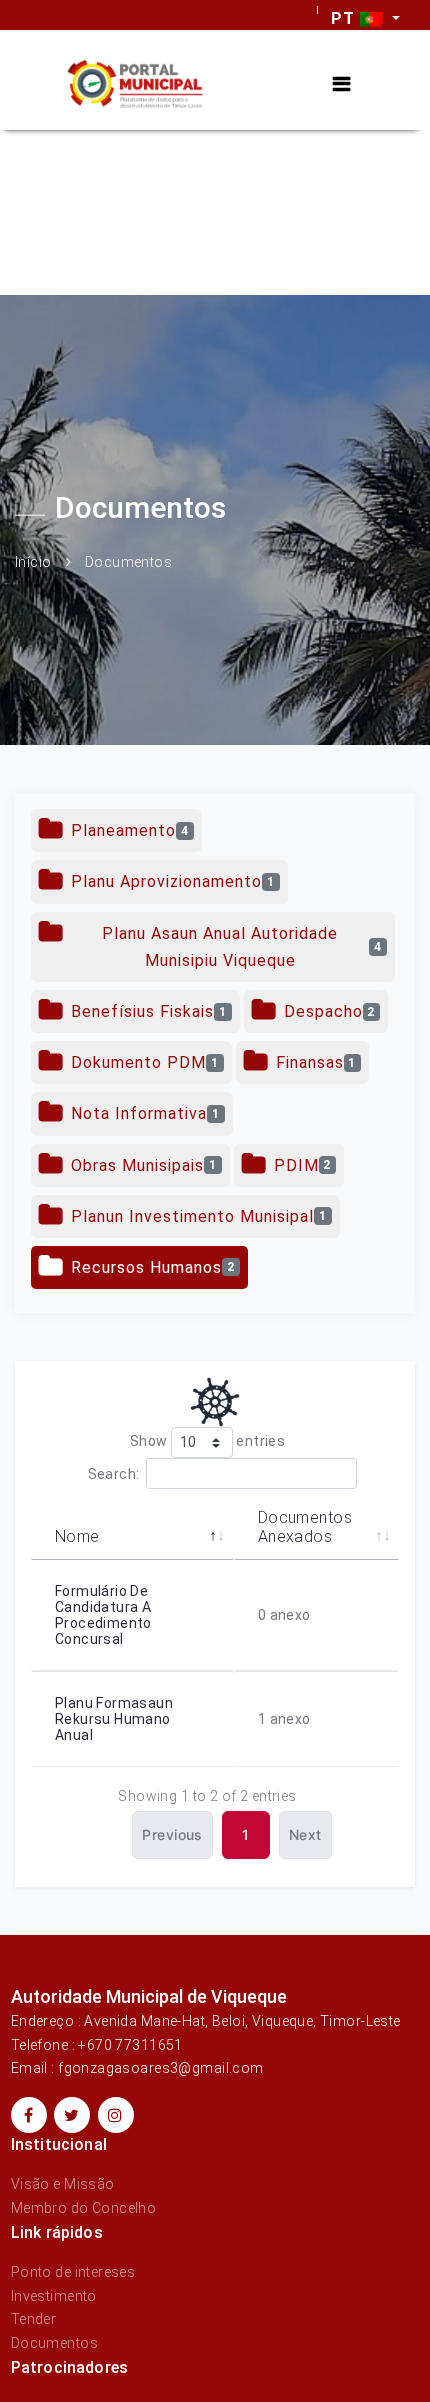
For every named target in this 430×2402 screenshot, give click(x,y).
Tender (34, 2319)
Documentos (54, 2343)
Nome (77, 1536)
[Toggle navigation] (341, 84)
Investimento (54, 2296)
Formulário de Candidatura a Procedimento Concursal (103, 1615)
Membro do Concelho (84, 2208)
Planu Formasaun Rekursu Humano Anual (114, 1719)
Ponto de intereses (73, 2272)
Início (33, 562)
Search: (114, 1474)
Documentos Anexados (305, 1527)
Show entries (207, 1441)
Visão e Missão (63, 2184)
